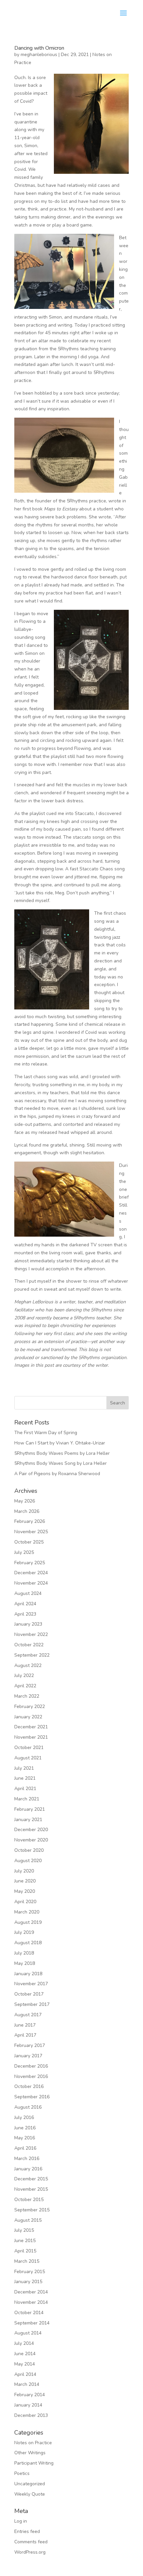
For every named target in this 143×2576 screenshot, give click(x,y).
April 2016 (25, 2148)
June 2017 (25, 2025)
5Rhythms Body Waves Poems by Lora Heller (62, 1453)
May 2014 (25, 2364)
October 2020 (29, 1850)
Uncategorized (30, 2484)
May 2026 (25, 1501)
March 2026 (27, 1511)
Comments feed (31, 2542)
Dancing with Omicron (39, 48)
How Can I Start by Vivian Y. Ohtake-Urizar (60, 1443)
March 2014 (27, 2384)
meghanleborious (39, 55)
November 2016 (31, 2076)
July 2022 (24, 1675)
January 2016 (28, 2169)
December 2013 (31, 2415)
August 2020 (28, 1861)
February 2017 (30, 2045)
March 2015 (27, 2261)
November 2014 (31, 2302)
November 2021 (31, 1737)
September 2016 (32, 2097)
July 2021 (24, 1768)
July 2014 (24, 2343)
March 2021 (27, 1799)
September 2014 (32, 2323)
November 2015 (31, 2189)
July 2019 (24, 1932)
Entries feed (27, 2531)
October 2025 (29, 1542)
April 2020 (25, 1902)
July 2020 (24, 1871)
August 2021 (28, 1758)
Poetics (22, 2473)
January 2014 (28, 2405)
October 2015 (29, 2200)
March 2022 (27, 1696)
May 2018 (25, 1963)
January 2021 (28, 1820)
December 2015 (31, 2179)
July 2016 (24, 2117)
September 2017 (32, 2004)
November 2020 (31, 1840)
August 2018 (28, 1943)
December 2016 (31, 2066)
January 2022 (28, 1717)
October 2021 (29, 1748)
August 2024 (28, 1593)
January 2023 (28, 1624)
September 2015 (32, 2210)
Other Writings (30, 2453)
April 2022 (25, 1686)
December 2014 (31, 2292)
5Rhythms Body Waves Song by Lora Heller (61, 1463)
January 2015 (28, 2282)
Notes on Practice (33, 2443)
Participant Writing (34, 2463)
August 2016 (28, 2107)
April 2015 (25, 2251)
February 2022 (30, 1706)
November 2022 (31, 1634)
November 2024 (31, 1583)
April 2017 (25, 2035)
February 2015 (30, 2272)
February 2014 (30, 2395)
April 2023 (25, 1614)
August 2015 (28, 2220)
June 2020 (25, 1881)
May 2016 (25, 2138)
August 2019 (28, 1922)
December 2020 (31, 1830)
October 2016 (29, 2086)
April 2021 (25, 1789)
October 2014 (29, 2313)
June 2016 (25, 2128)
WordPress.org (30, 2552)
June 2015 (25, 2241)
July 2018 (24, 1953)
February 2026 (30, 1521)
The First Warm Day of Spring (46, 1433)
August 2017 (28, 2015)
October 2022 (29, 1645)
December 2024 (31, 1573)
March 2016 (27, 2159)
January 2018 (28, 1974)
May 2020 (25, 1891)
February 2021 (30, 1809)
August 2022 (28, 1665)
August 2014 (28, 2333)
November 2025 (31, 1532)
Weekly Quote (30, 2494)
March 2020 (27, 1912)
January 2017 (28, 2056)
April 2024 (25, 1604)
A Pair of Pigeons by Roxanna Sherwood (57, 1474)
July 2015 (24, 2230)
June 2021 (25, 1778)
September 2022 (32, 1655)
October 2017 (29, 1994)
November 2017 (31, 1984)
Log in (21, 2521)
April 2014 (25, 2374)
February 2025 (30, 1563)
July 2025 (24, 1552)
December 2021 (31, 1727)
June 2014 (25, 2354)
